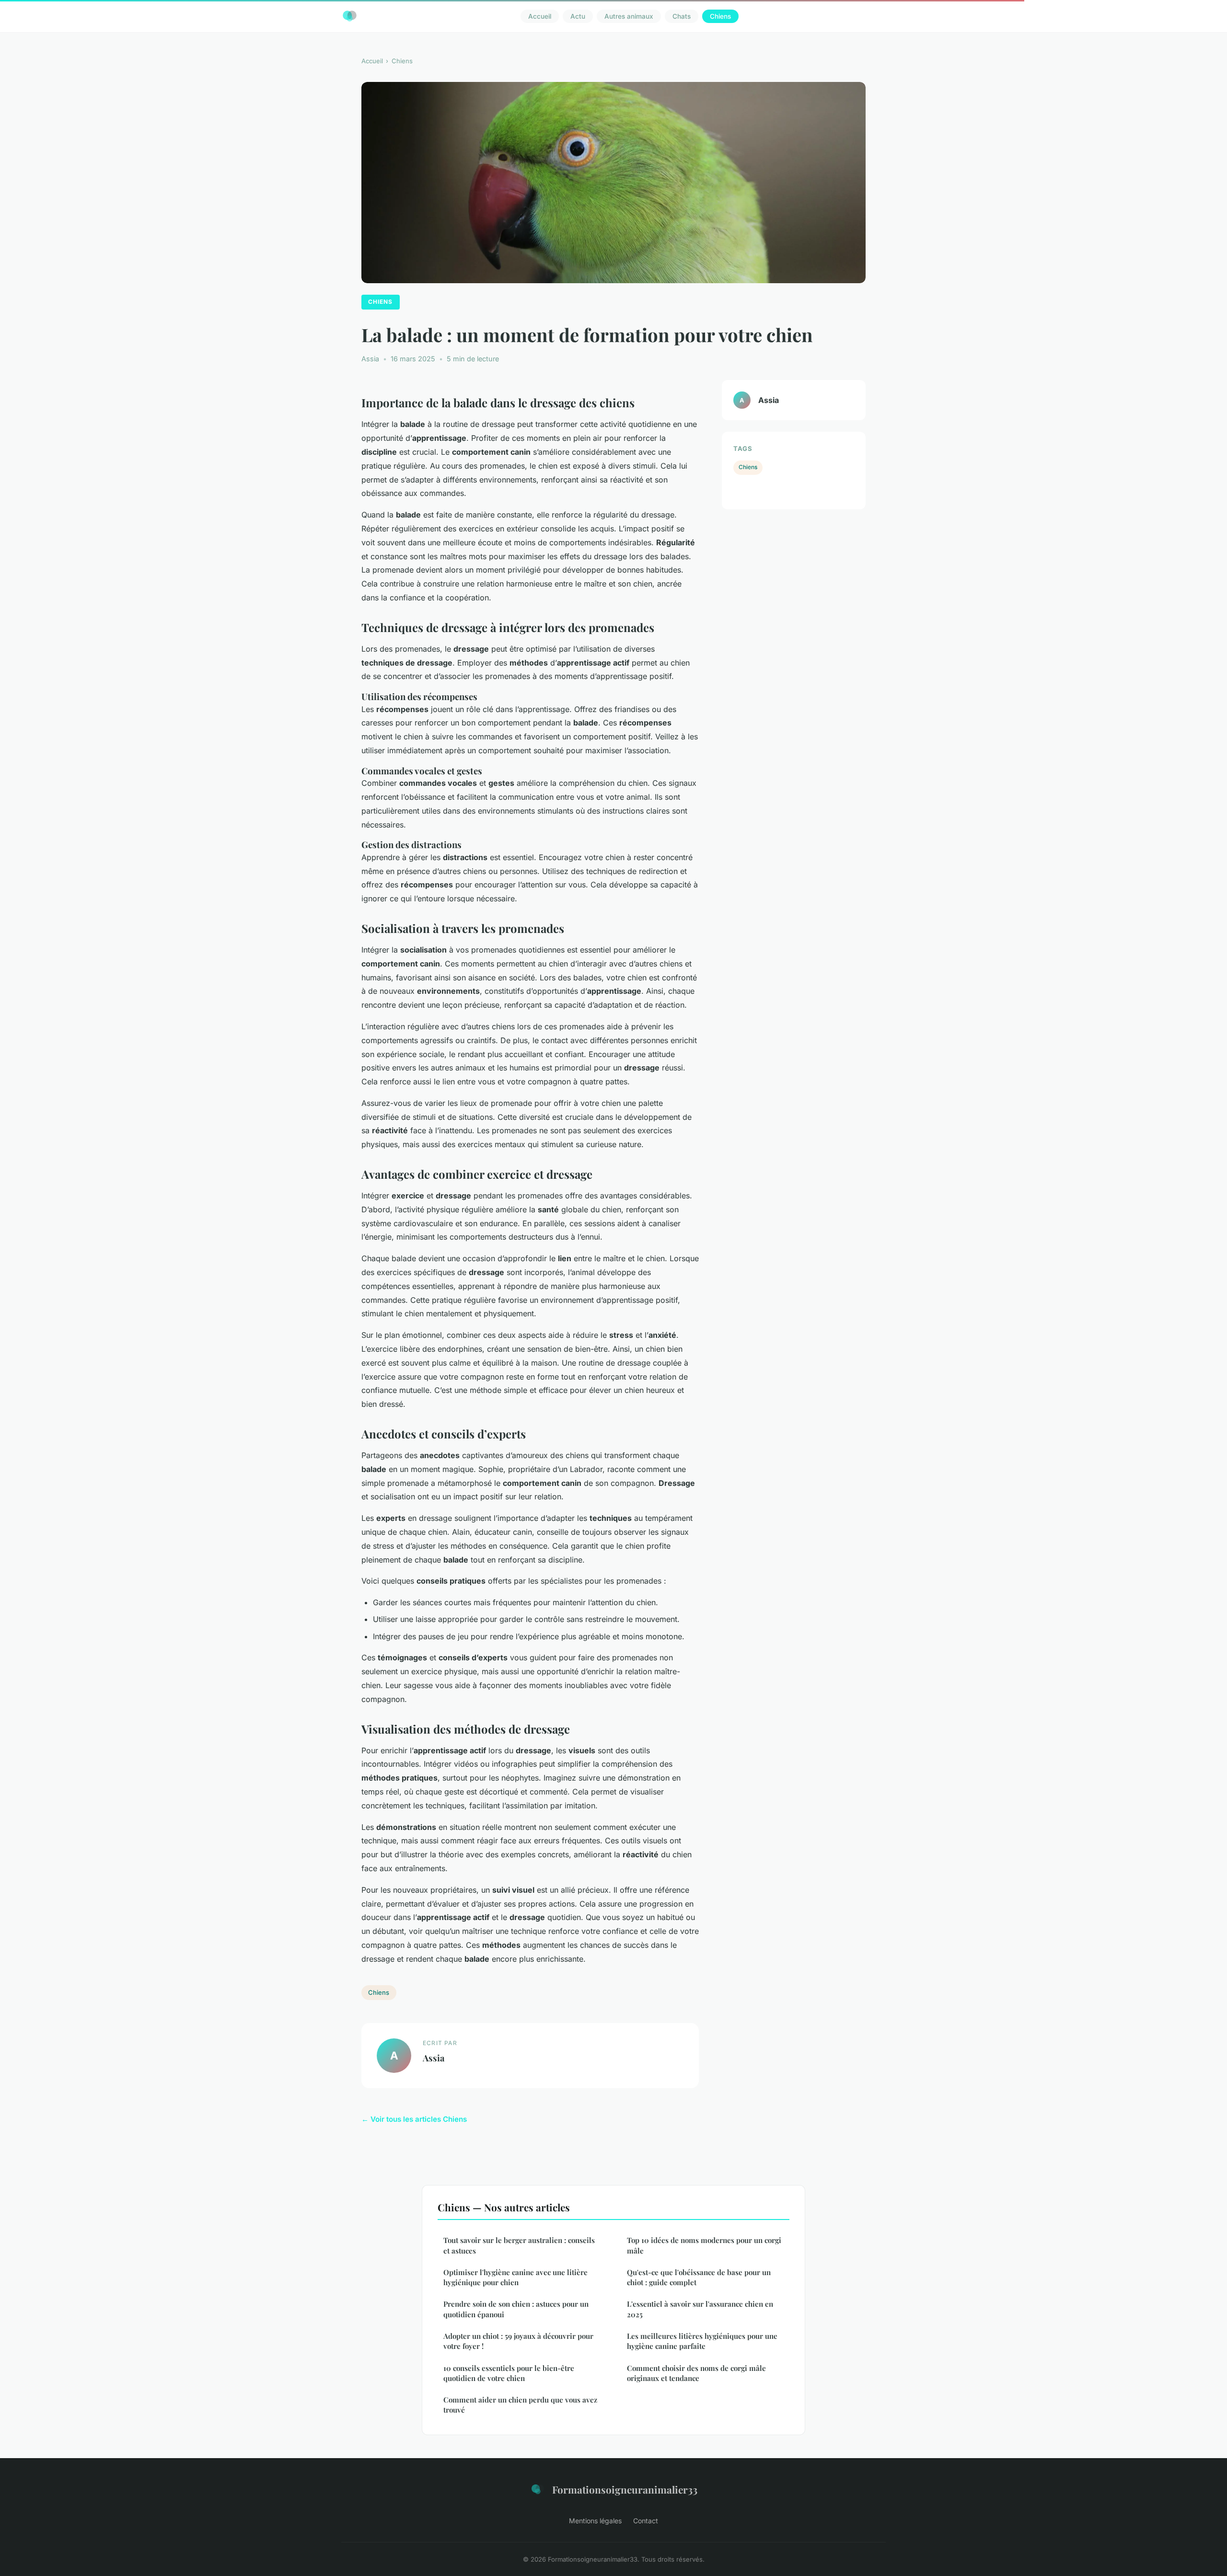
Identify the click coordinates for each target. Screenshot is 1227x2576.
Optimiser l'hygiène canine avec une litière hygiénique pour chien (515, 2277)
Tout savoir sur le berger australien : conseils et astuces (519, 2245)
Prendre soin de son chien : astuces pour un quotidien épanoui (516, 2309)
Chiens (720, 16)
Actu (578, 16)
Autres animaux (629, 16)
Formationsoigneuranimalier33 (625, 2489)
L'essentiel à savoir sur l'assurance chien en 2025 (700, 2309)
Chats (682, 16)
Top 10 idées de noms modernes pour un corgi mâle (704, 2245)
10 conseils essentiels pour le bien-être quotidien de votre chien (509, 2373)
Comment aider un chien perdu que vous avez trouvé (520, 2405)
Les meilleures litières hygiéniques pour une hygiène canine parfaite (702, 2341)
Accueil (540, 16)
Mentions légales (595, 2521)
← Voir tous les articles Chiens (414, 2119)
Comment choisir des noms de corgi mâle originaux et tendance (696, 2373)
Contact (646, 2521)
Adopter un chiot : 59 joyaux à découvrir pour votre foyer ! (518, 2341)
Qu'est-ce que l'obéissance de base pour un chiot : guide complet (699, 2277)
